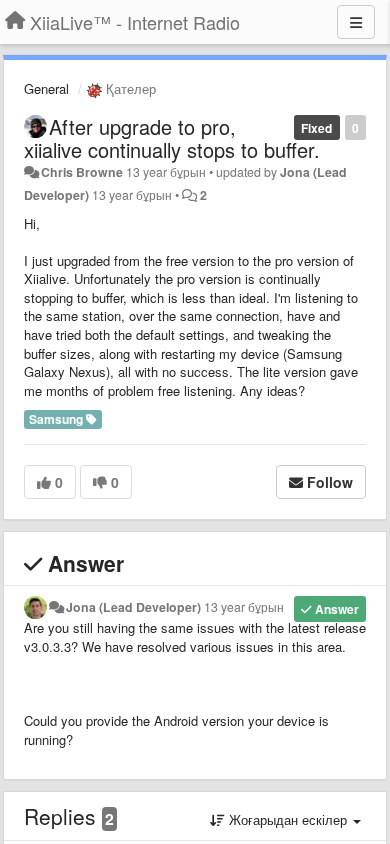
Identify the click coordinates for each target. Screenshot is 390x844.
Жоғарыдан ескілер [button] (288, 819)
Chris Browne (82, 172)
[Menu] (356, 22)
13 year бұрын (244, 607)
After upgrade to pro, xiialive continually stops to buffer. (172, 138)
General (46, 88)
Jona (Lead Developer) (133, 607)
